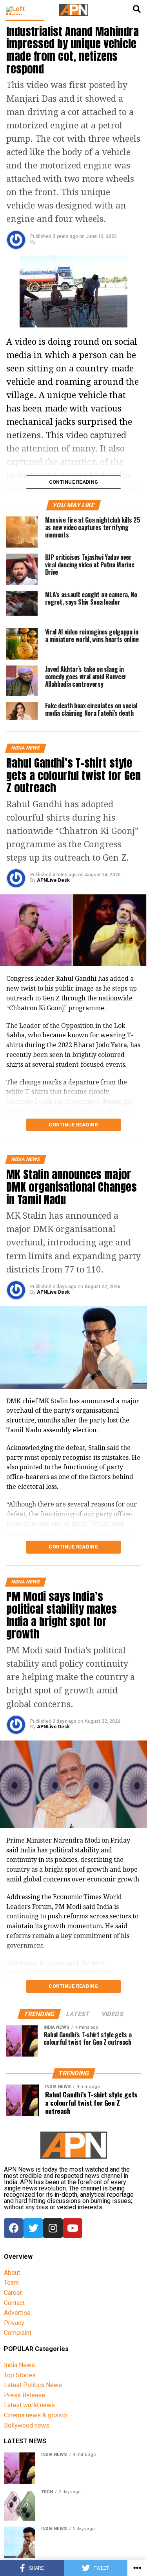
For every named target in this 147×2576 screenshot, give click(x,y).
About (12, 2273)
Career (13, 2293)
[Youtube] (73, 2228)
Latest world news (29, 2405)
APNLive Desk (53, 880)
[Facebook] (14, 2228)
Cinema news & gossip (35, 2415)
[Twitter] (33, 2228)
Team (11, 2283)
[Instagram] (53, 2228)
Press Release (24, 2395)
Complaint (18, 2333)
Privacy (14, 2323)
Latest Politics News (33, 2385)
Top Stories (20, 2375)
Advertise (17, 2313)
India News (19, 2365)
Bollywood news (27, 2425)
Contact (14, 2303)
